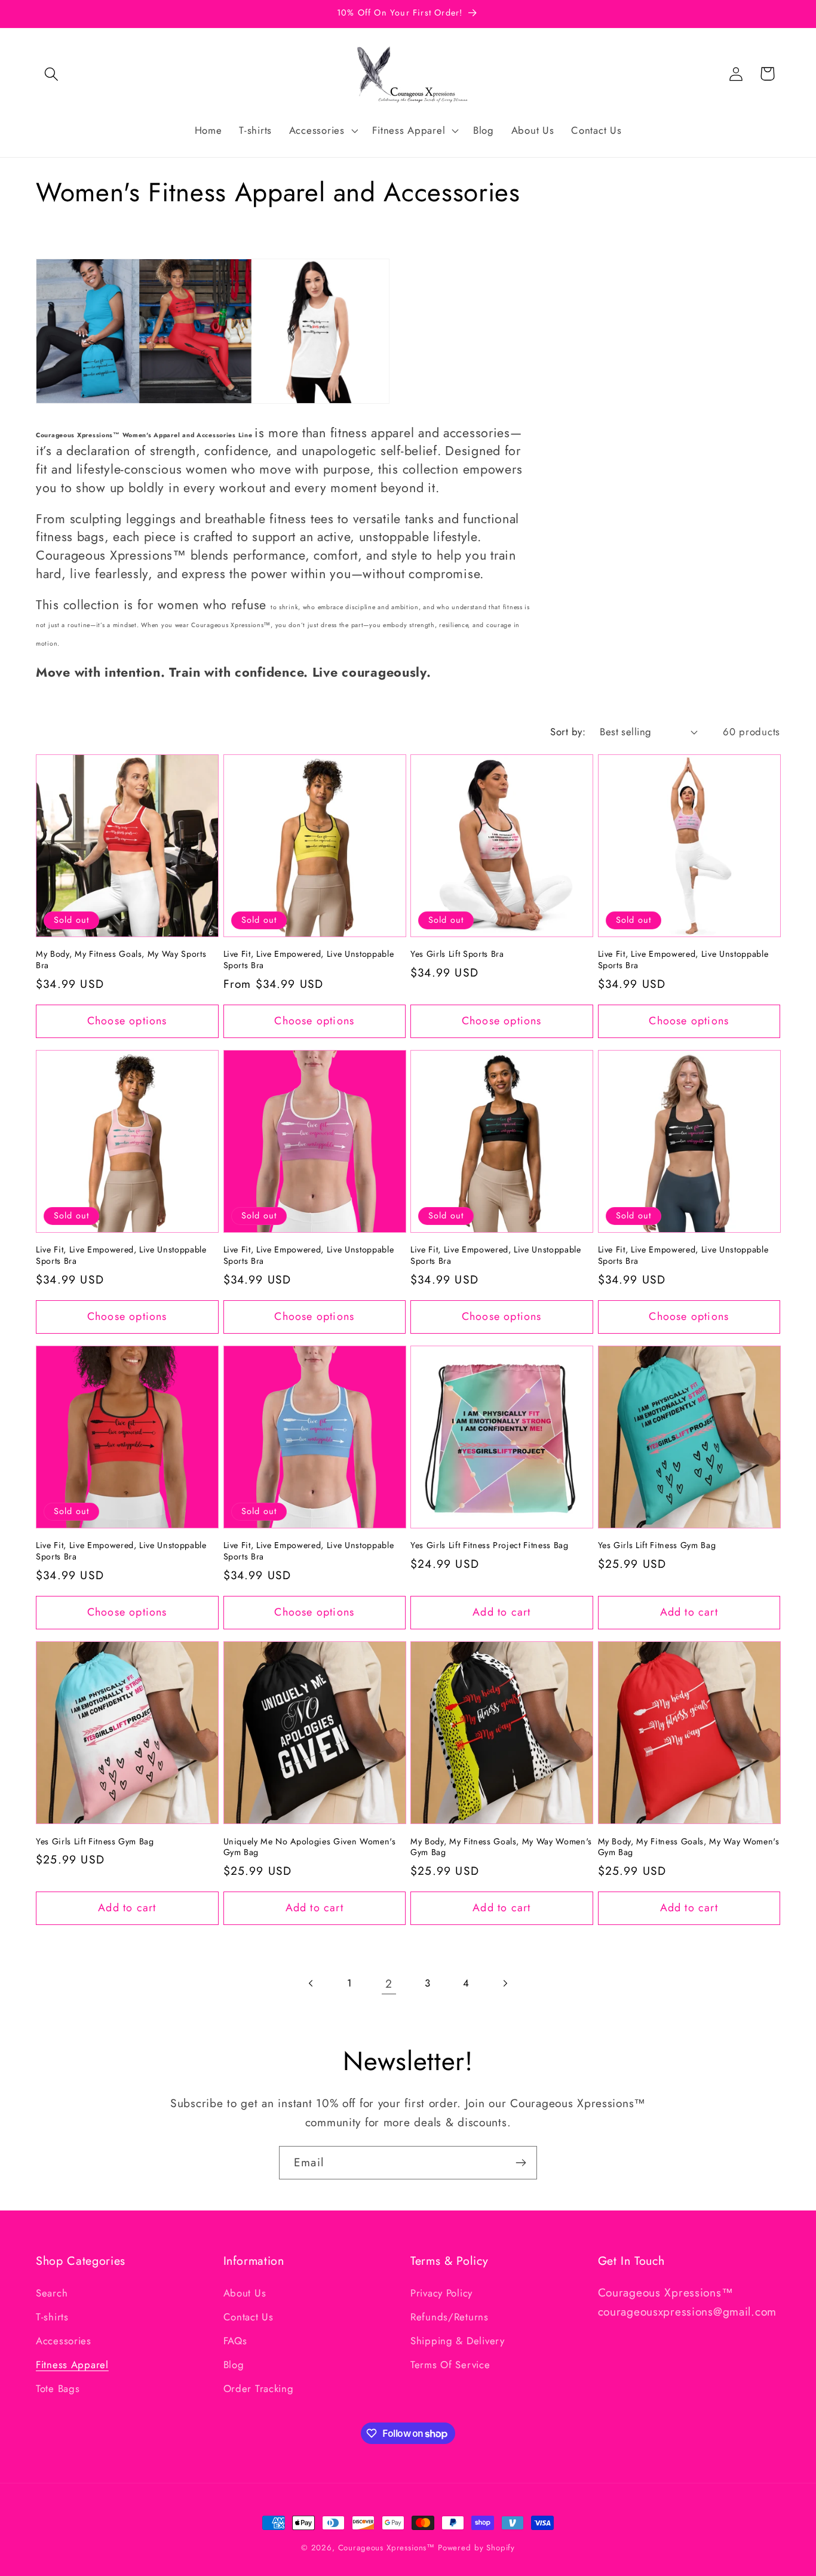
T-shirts (52, 2317)
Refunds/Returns (450, 2317)
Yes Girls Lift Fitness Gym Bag (657, 1546)
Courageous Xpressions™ (386, 2548)
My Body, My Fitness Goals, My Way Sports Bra (121, 960)
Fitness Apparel (72, 2365)
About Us (245, 2293)
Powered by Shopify (476, 2548)
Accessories (64, 2341)
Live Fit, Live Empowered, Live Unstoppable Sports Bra (309, 960)
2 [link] (389, 1984)
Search (52, 2293)
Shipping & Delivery (458, 2341)
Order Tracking (259, 2388)
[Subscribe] (521, 2163)
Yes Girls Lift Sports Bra (457, 954)
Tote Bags (58, 2388)
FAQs (235, 2341)
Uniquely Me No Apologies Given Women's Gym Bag (310, 1847)
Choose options (127, 1021)
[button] (52, 74)
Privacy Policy (441, 2293)
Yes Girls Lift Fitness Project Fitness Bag (490, 1546)
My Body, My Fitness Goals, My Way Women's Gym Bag (501, 1847)
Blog (234, 2365)
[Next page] (505, 1984)
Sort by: (568, 732)
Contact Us (249, 2317)
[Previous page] (312, 1984)
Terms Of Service (450, 2365)
